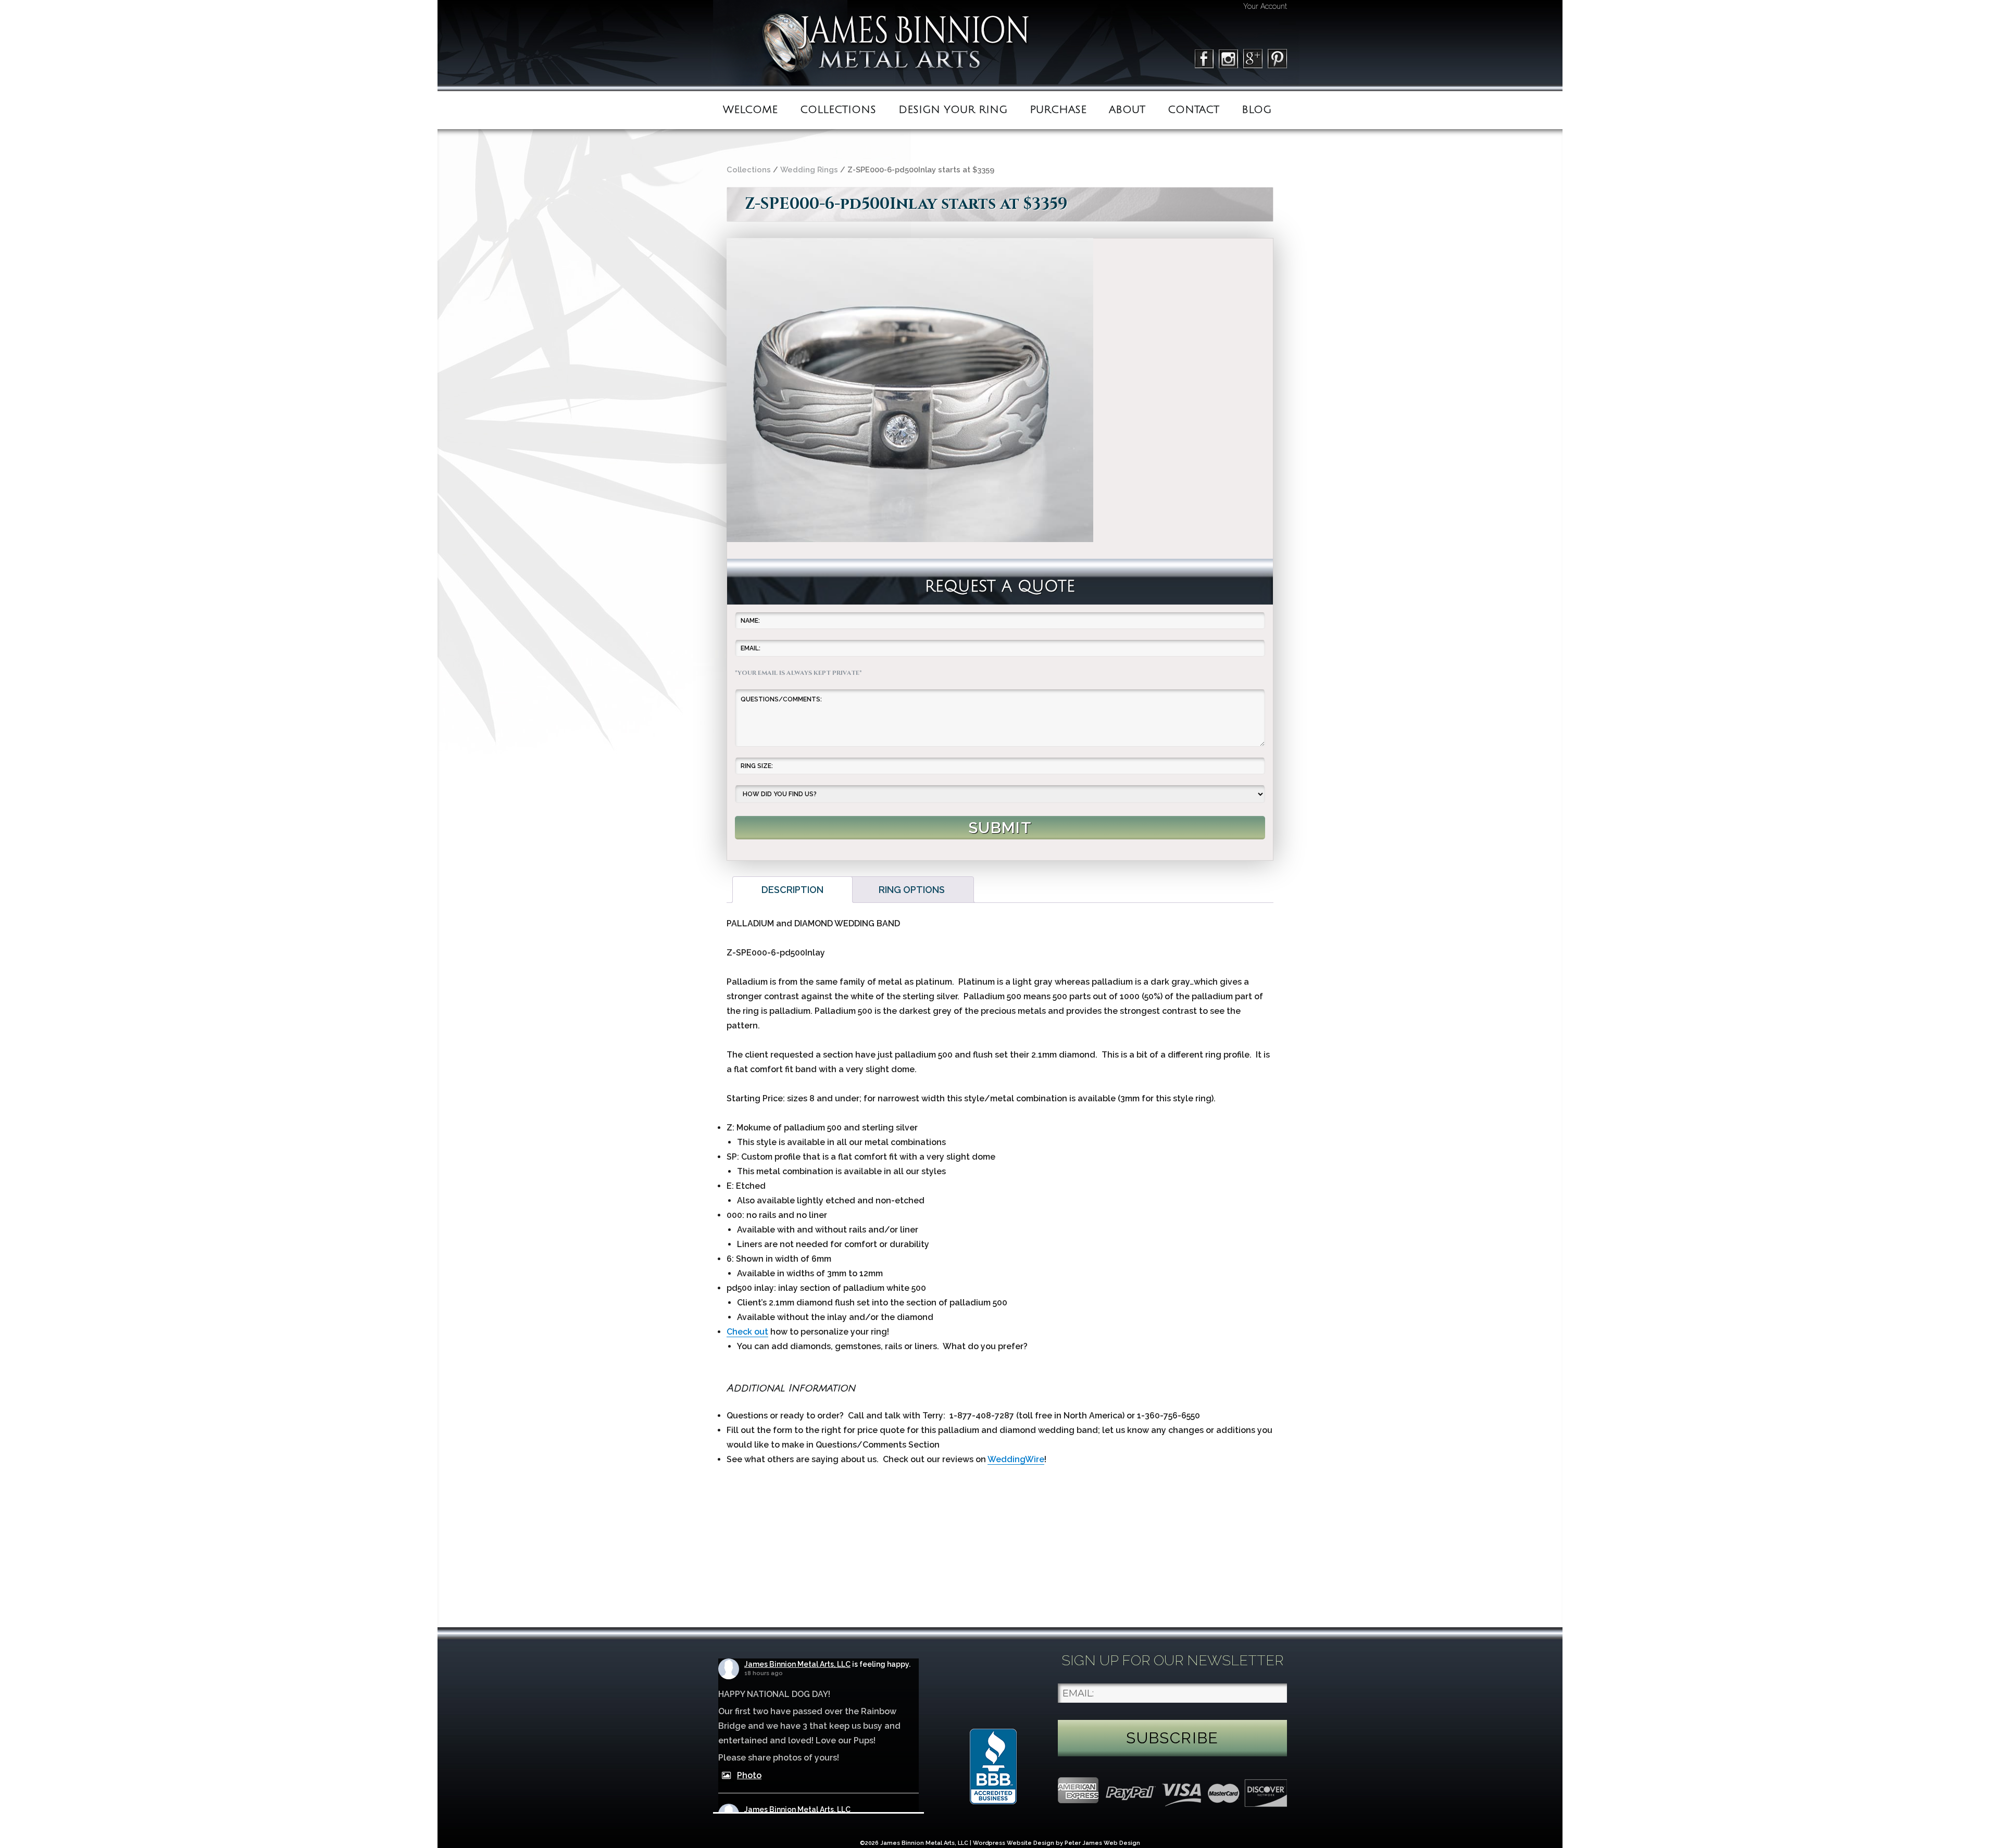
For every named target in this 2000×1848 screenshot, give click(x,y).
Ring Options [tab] (912, 890)
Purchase (1058, 110)
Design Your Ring (953, 110)
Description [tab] (792, 890)
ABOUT (1127, 110)
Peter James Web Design (1102, 1843)
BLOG (1257, 110)
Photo (749, 1775)
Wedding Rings (809, 169)
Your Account (1265, 6)
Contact (1193, 110)
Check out (747, 1332)
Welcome (750, 110)
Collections (838, 110)
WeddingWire (1016, 1459)
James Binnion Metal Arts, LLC (797, 1664)
